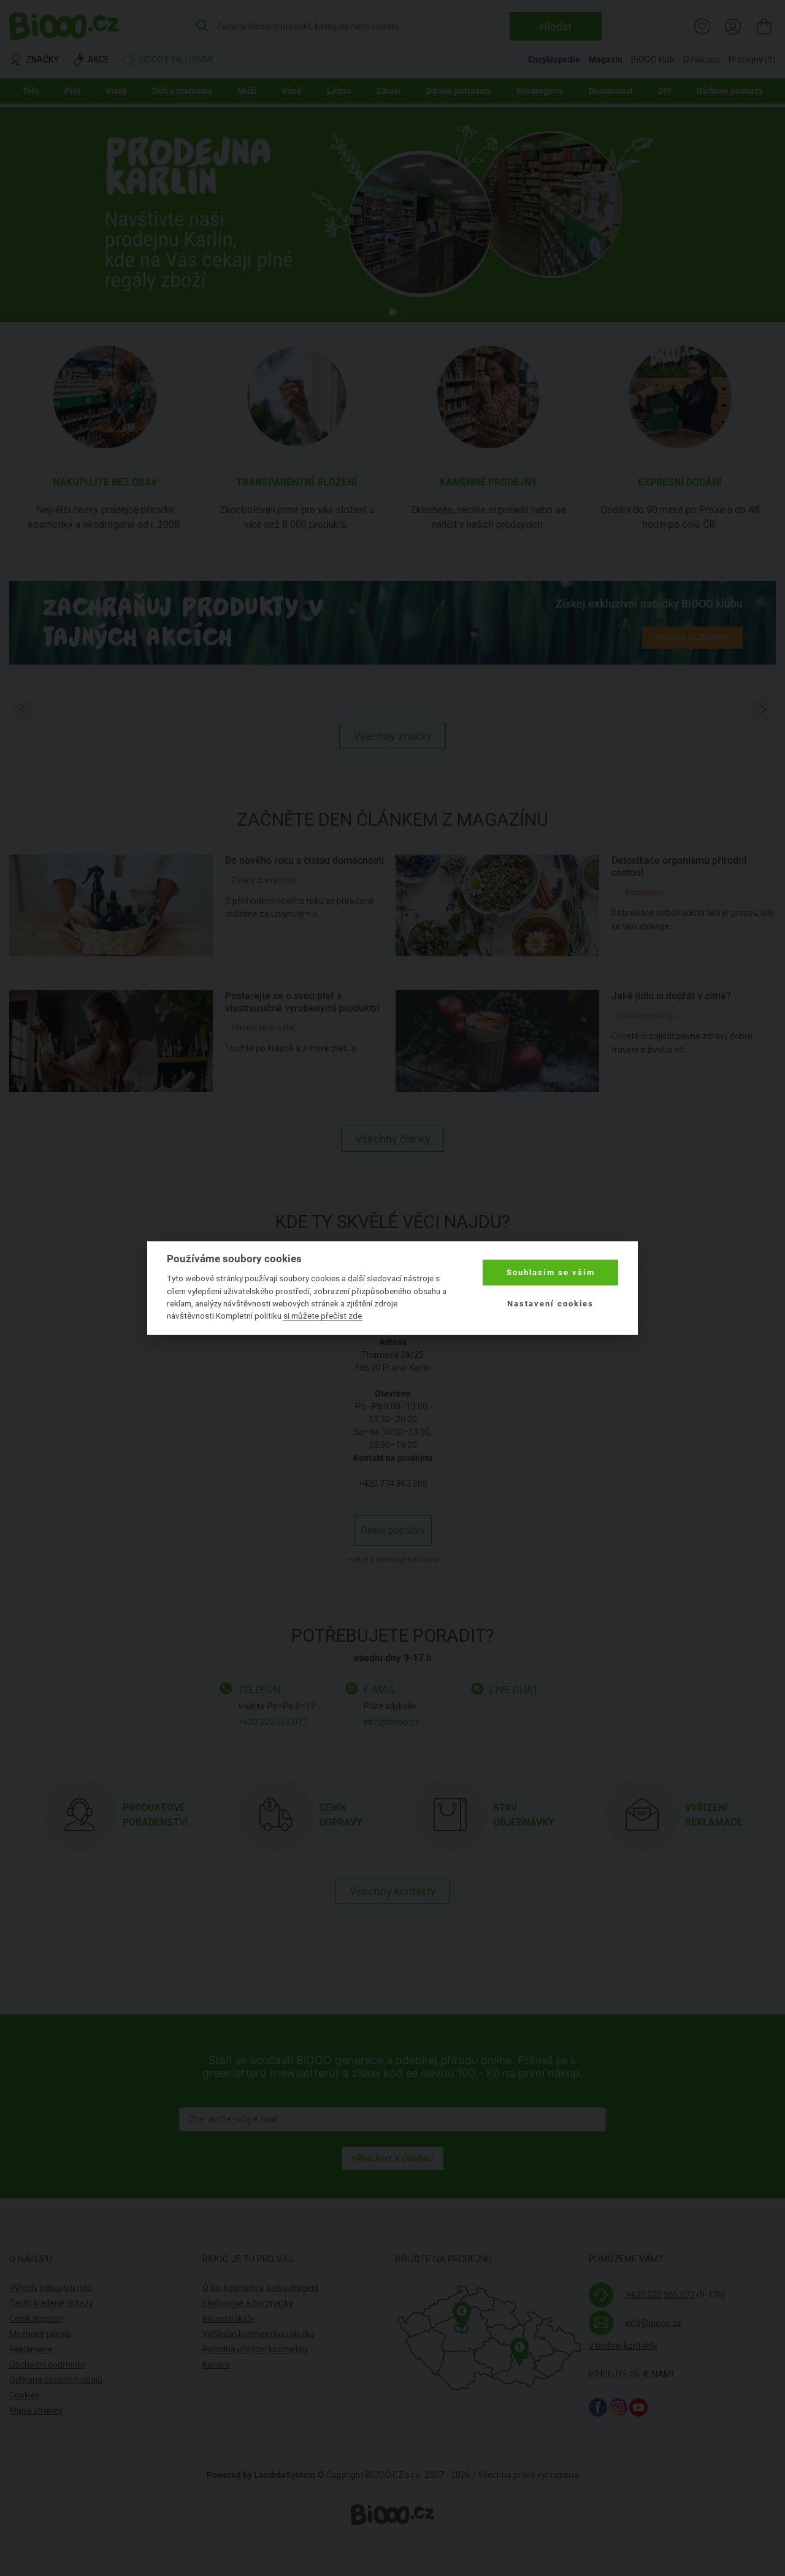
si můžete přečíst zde (323, 1316)
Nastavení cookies (550, 1303)
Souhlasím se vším (551, 1272)
